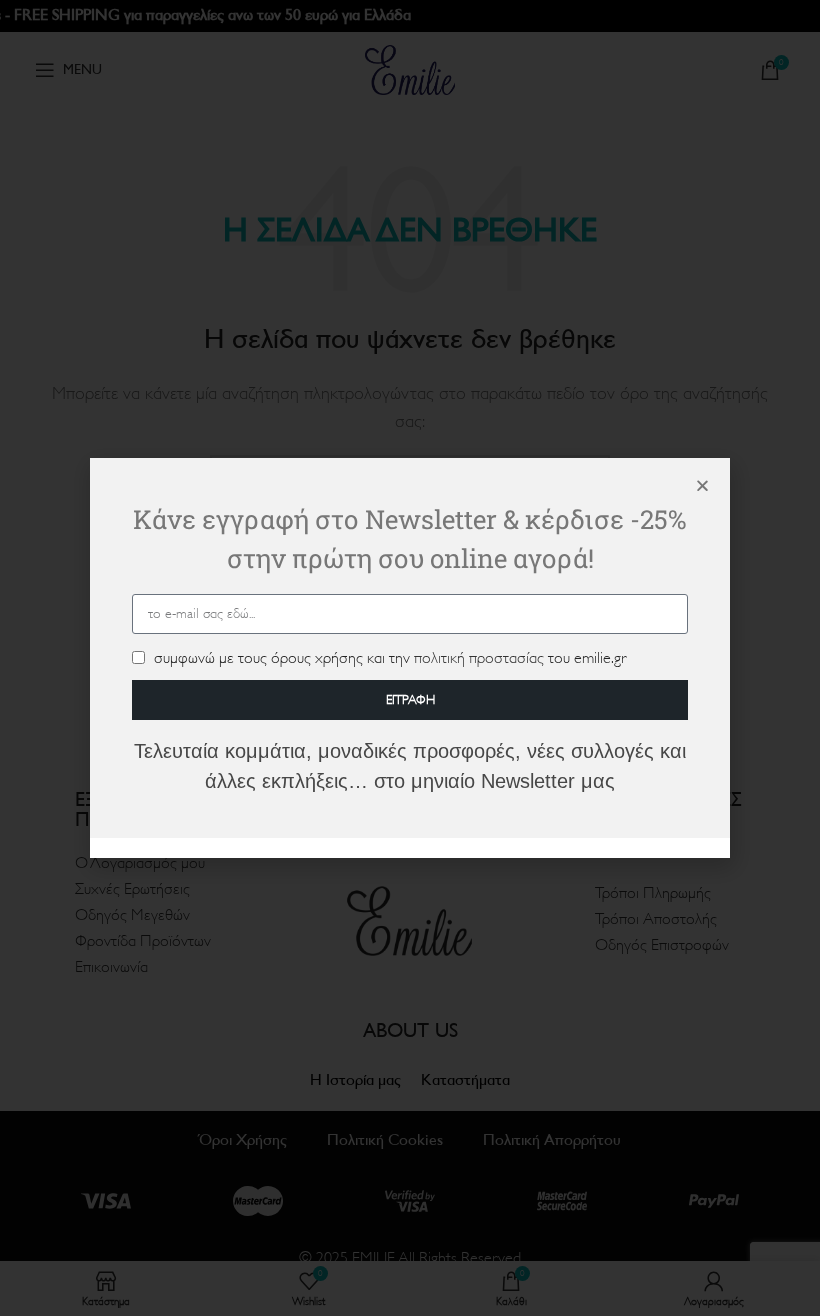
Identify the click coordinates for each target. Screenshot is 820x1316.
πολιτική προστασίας (479, 658)
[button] (702, 485)
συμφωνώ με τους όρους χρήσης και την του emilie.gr (390, 658)
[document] (410, 658)
